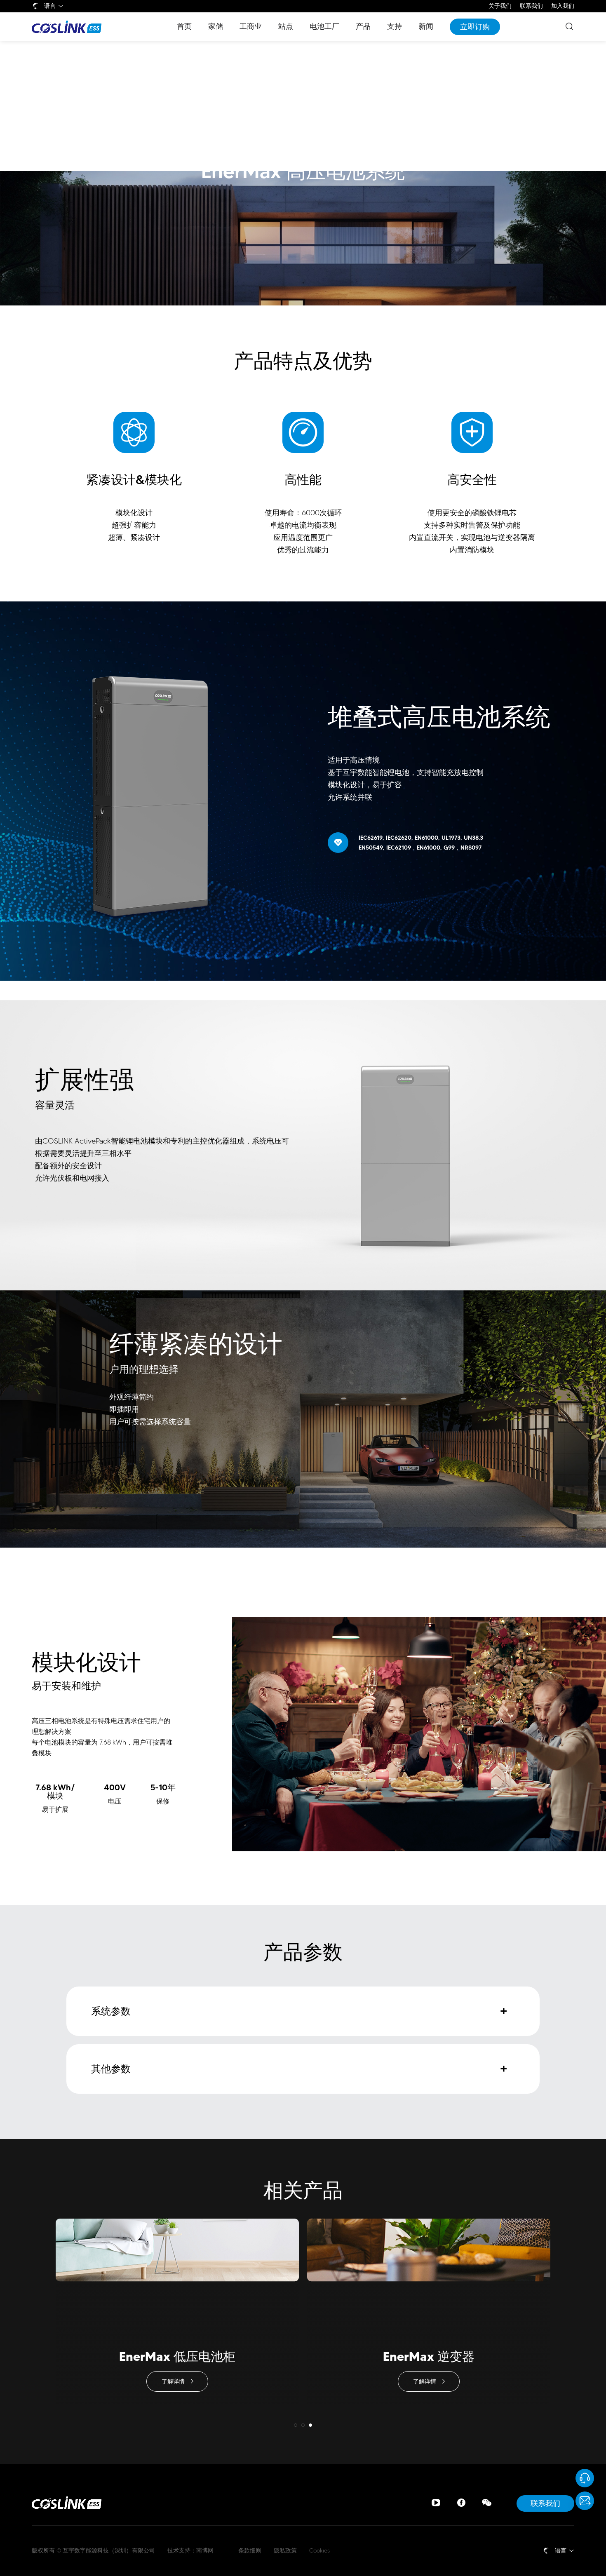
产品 (363, 26)
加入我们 (563, 6)
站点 (286, 26)
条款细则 (250, 2551)
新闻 (426, 26)
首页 (184, 26)
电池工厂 (324, 26)
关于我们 (500, 6)
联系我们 (531, 6)
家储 (216, 26)
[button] (296, 2425)
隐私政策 (285, 2551)
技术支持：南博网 (190, 2551)
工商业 (251, 26)
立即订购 (475, 27)
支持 (395, 26)
